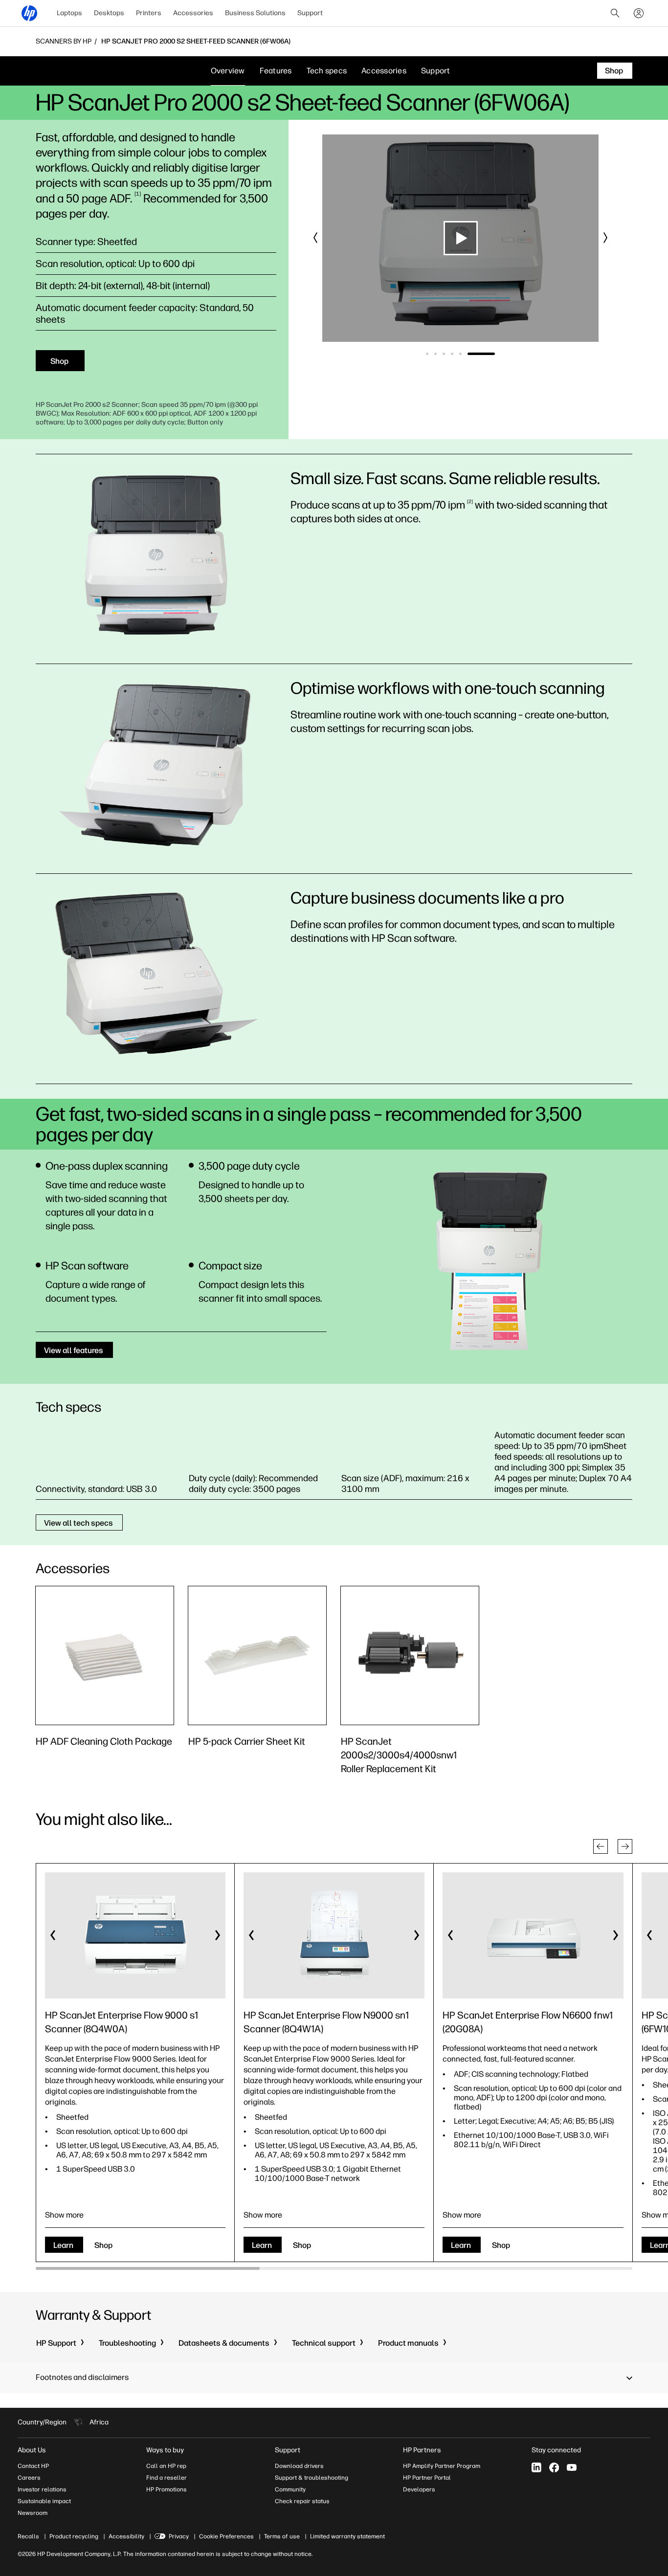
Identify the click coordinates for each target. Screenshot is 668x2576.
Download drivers (299, 2466)
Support (310, 13)
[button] (316, 238)
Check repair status (302, 2501)
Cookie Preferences (226, 2536)
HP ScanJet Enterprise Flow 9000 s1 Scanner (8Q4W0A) (122, 2022)
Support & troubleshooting (312, 2478)
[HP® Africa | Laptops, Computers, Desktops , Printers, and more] (29, 13)
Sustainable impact (44, 2501)
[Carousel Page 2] (460, 354)
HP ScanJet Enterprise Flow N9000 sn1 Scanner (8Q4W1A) (326, 2022)
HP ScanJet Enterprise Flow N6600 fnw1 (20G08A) (528, 2022)
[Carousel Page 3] (469, 354)
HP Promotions (167, 2489)
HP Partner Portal (427, 2478)
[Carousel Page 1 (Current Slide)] (440, 354)
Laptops (69, 13)
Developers (419, 2489)
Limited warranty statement (347, 2536)
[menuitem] (69, 13)
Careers (29, 2478)
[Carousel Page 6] (494, 354)
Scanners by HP (64, 42)
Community (290, 2489)
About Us (32, 2450)
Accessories (193, 13)
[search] (615, 13)
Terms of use (282, 2536)
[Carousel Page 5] (485, 354)
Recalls (28, 2536)
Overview (228, 71)
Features (276, 71)
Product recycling (74, 2536)
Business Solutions (255, 13)
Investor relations (42, 2489)
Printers (149, 13)
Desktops (109, 13)
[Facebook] (554, 2467)
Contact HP (33, 2466)
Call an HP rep (166, 2466)
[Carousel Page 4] (477, 354)
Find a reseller (167, 2478)
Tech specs (327, 71)
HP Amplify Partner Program (442, 2466)
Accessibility (126, 2536)
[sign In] (639, 13)
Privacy (179, 2536)
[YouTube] (572, 2467)
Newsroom (33, 2513)
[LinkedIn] (536, 2467)
